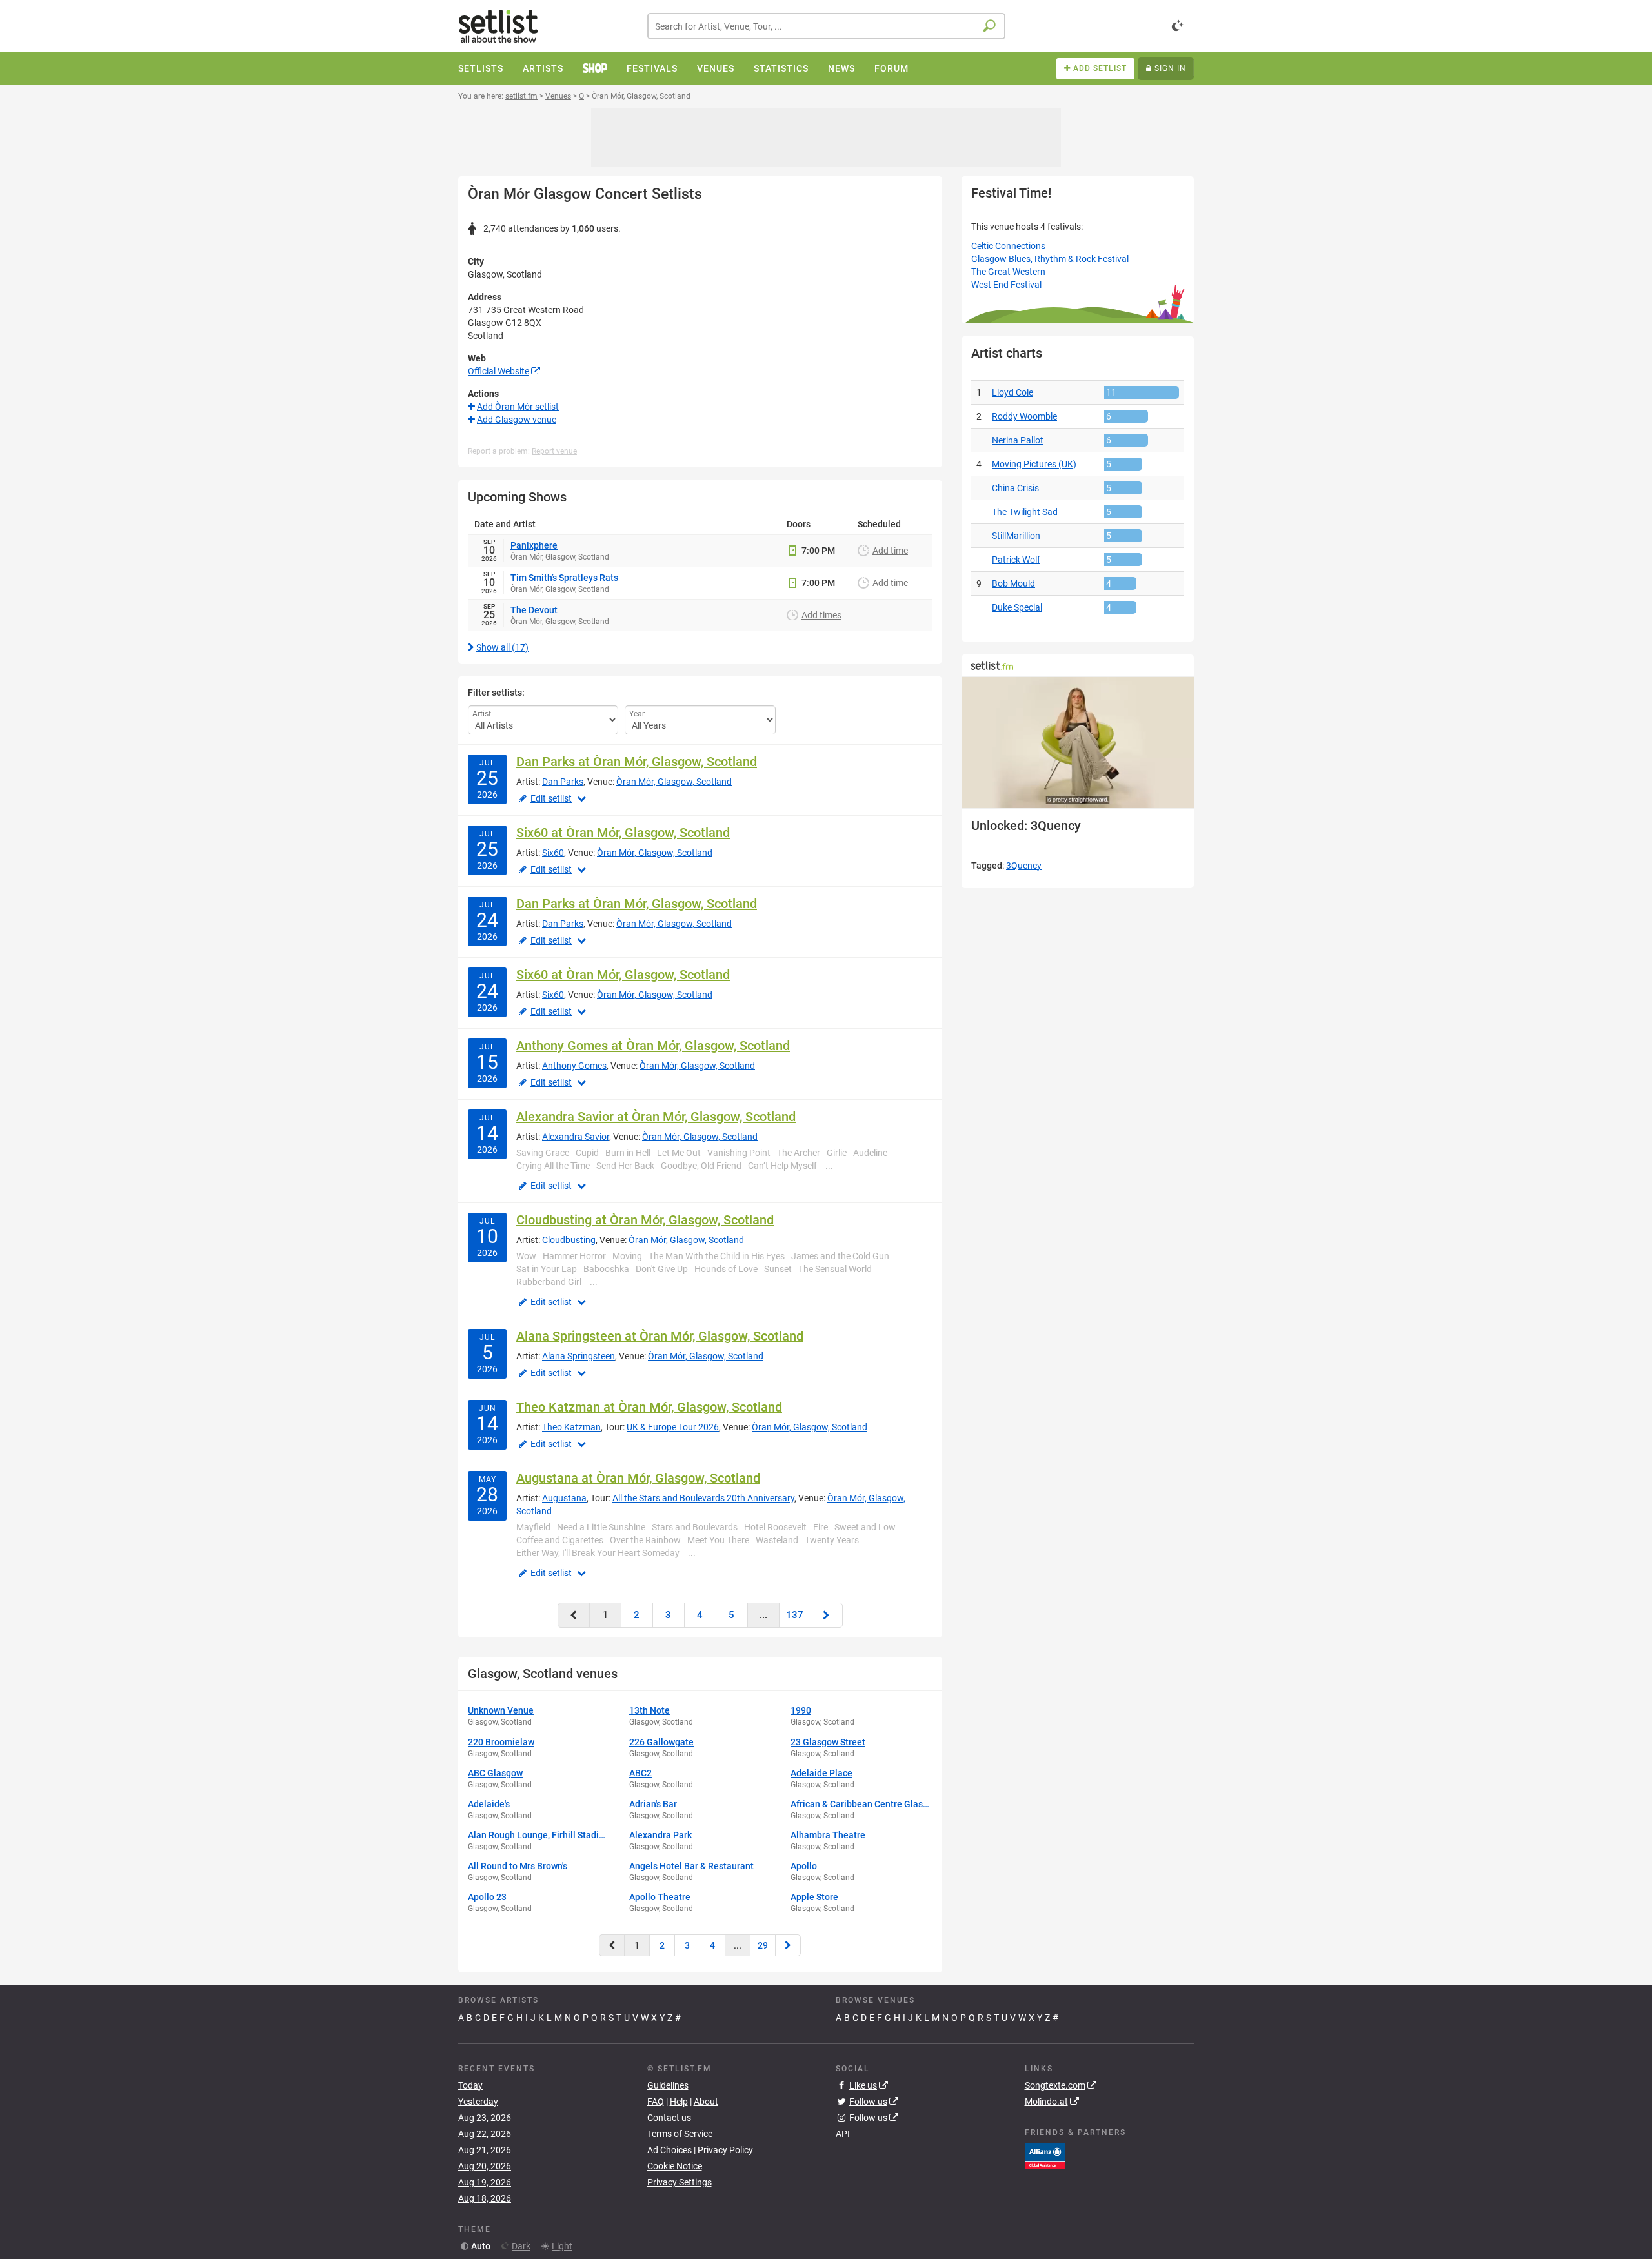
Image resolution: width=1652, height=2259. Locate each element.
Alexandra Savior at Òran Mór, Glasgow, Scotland (656, 1117)
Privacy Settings (680, 2182)
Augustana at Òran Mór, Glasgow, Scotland (638, 1478)
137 (795, 1615)
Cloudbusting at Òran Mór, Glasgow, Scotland (645, 1220)
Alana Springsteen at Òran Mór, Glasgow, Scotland (660, 1336)
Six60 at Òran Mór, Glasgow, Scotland (623, 833)
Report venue (554, 451)
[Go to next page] (827, 1615)
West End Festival (1006, 285)
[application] (1078, 743)
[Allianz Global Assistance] (1045, 2155)
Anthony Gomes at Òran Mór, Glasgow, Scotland (653, 1046)
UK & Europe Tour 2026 (673, 1427)
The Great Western (1008, 272)
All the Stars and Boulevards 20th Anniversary (703, 1498)
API (843, 2134)
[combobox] (826, 26)
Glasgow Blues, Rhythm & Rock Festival (1050, 259)
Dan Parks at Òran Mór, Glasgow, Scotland (637, 762)
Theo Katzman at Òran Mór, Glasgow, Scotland (649, 1407)
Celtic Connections (1008, 246)
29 (763, 1945)
